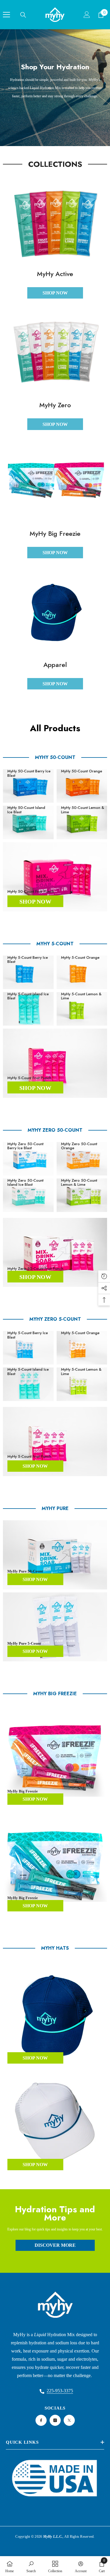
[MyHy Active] (55, 220)
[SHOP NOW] (55, 877)
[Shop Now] (55, 1063)
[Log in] (87, 15)
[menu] (6, 15)
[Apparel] (55, 611)
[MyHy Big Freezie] (55, 479)
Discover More (55, 2245)
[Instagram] (55, 2420)
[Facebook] (41, 2420)
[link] (31, 2566)
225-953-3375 (60, 2391)
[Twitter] (69, 2420)
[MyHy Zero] (55, 351)
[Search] (23, 15)
